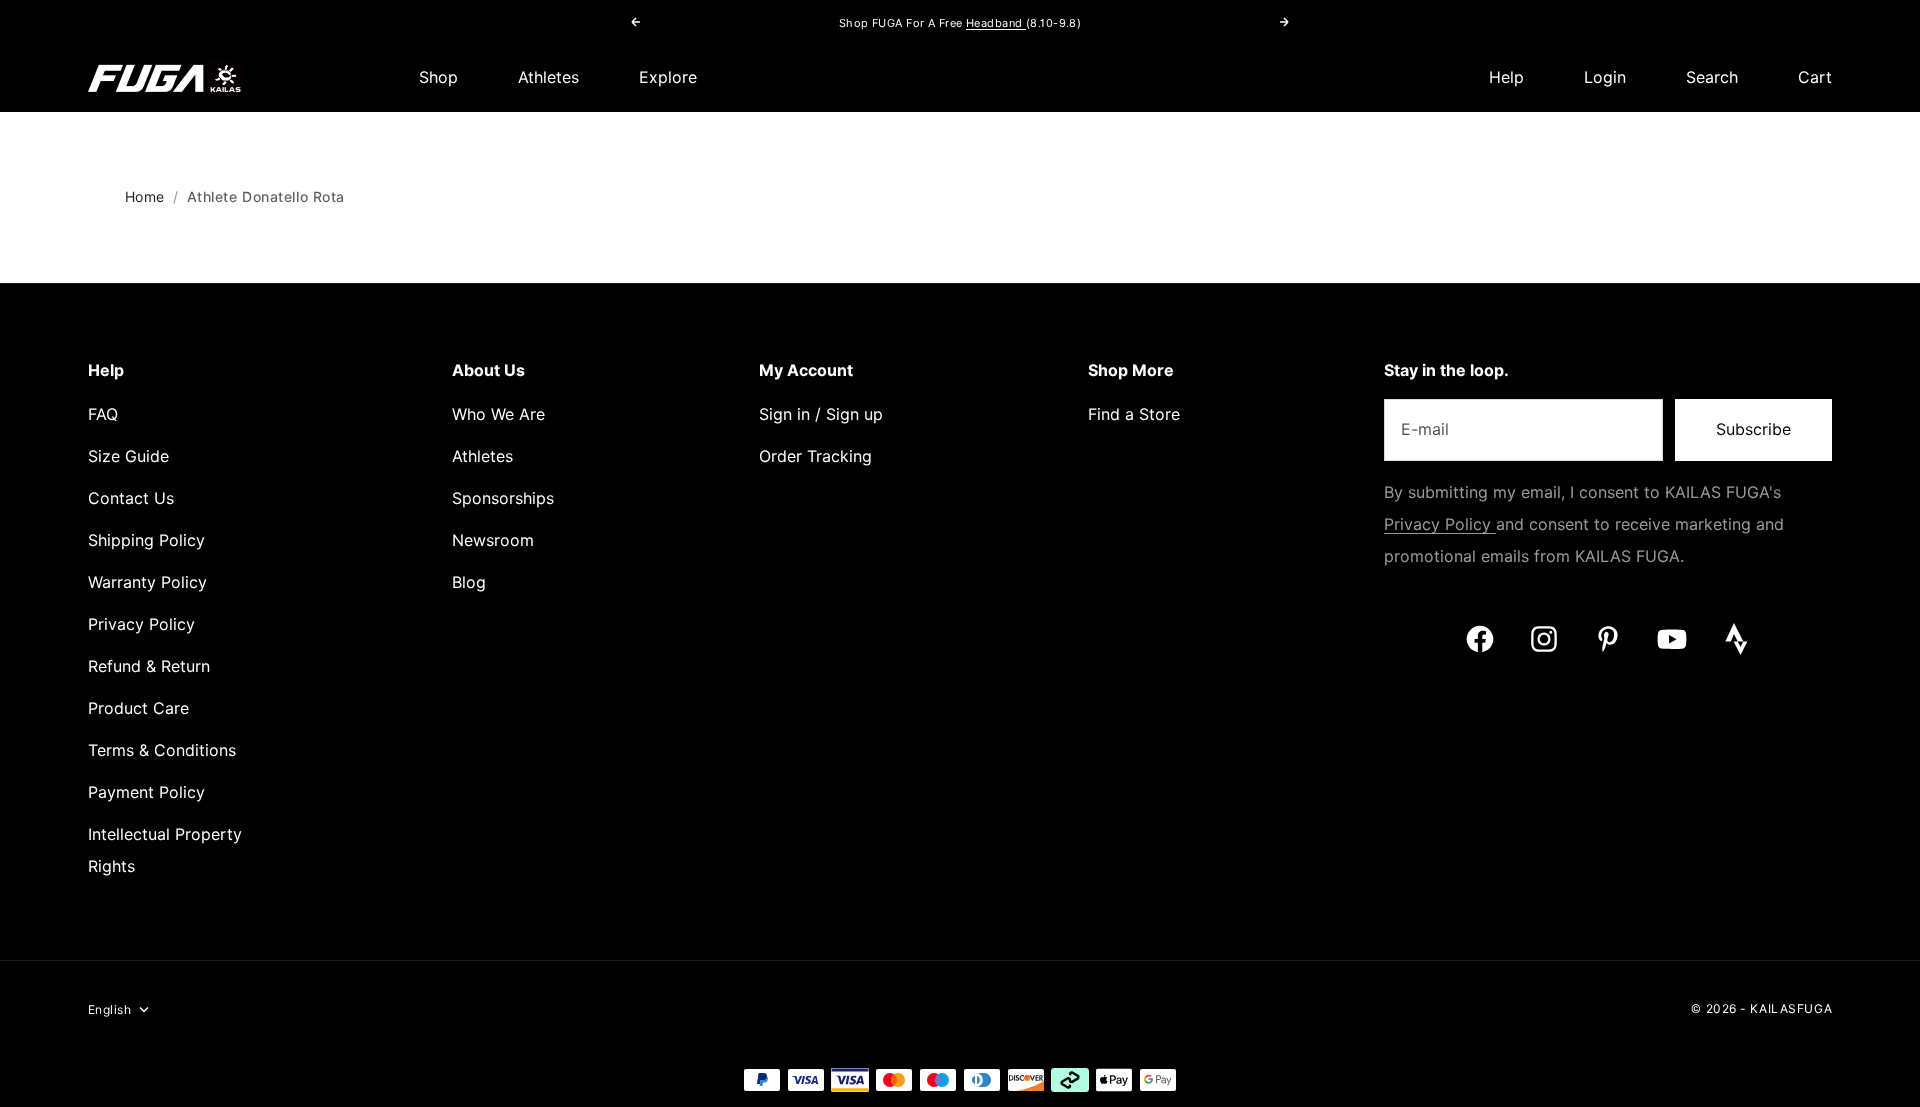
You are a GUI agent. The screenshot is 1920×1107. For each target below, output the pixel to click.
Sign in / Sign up (821, 414)
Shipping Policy (146, 540)
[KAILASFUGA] (165, 78)
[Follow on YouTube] (1672, 639)
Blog (469, 582)
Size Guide (128, 456)
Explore (668, 77)
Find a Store (1134, 414)
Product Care (138, 708)
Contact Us (131, 498)
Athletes (548, 77)
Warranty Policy (147, 582)
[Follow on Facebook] (1480, 639)
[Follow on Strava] (1736, 639)
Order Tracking (815, 456)
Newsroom (493, 540)
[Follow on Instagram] (1544, 639)
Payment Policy (146, 792)
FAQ (103, 414)
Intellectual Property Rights (165, 850)
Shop (438, 77)
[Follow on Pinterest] (1608, 639)
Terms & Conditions (162, 750)
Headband (996, 23)
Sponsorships (503, 498)
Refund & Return (149, 666)
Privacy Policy (141, 624)
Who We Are (498, 414)
